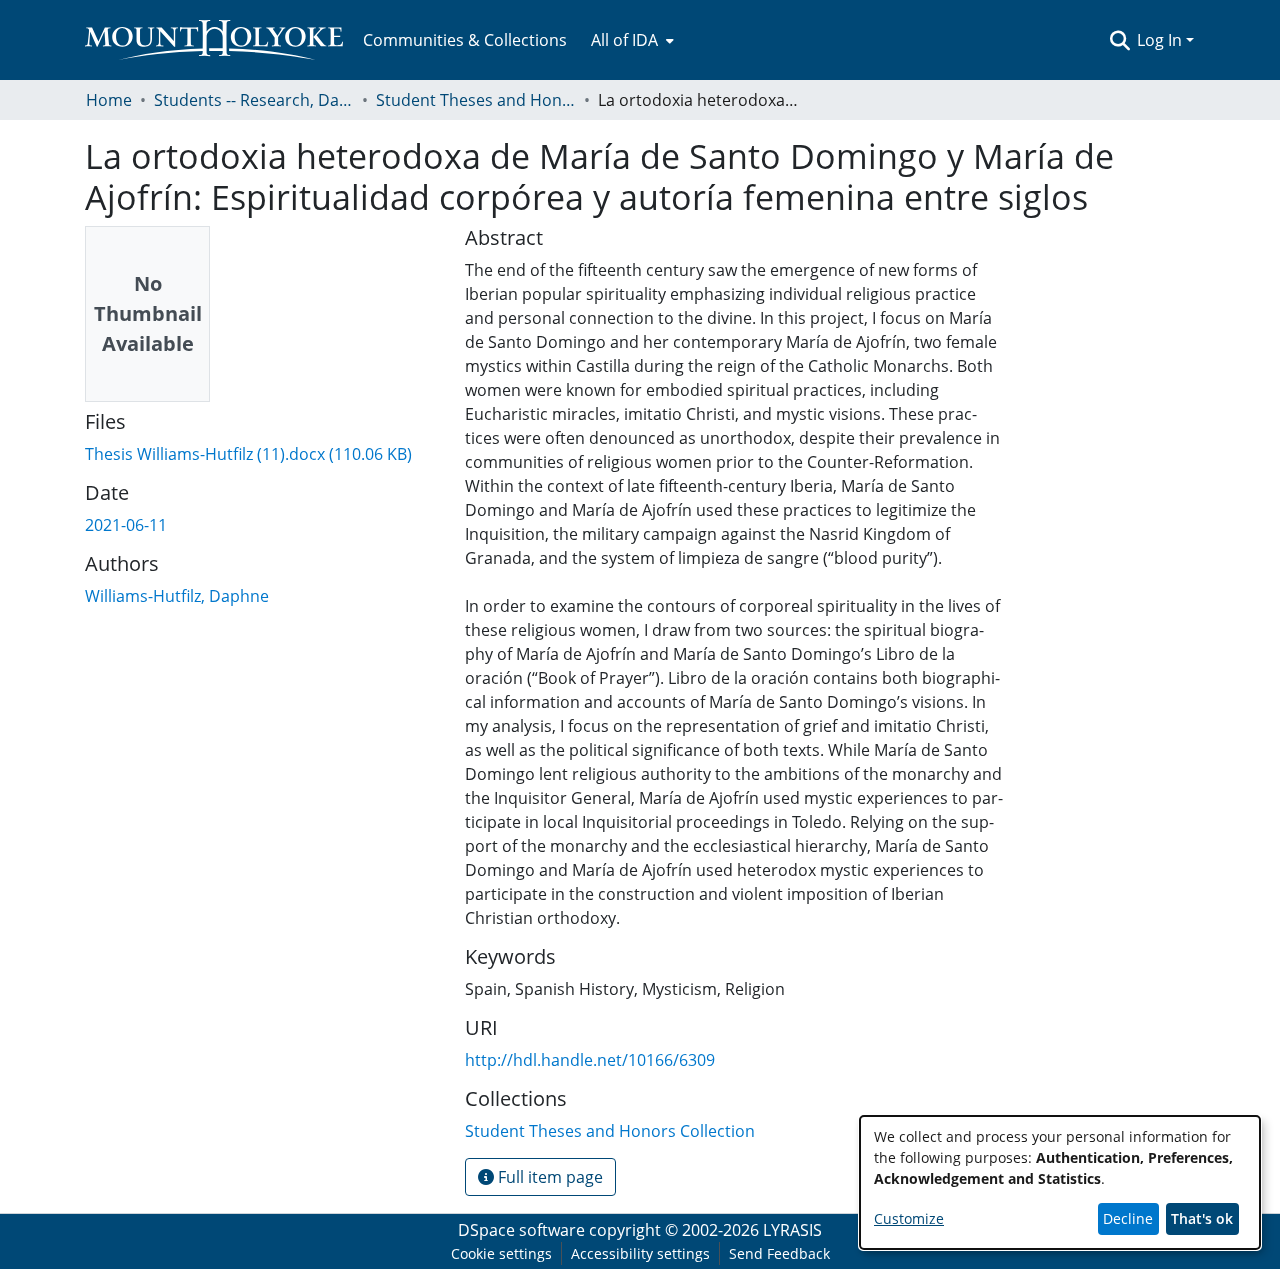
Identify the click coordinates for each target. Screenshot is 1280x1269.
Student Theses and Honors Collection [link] (476, 100)
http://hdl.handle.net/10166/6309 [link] (590, 1060)
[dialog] (1060, 1182)
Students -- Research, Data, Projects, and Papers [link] (254, 100)
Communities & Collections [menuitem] (465, 40)
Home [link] (109, 100)
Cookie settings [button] (501, 1253)
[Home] (214, 40)
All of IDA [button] (624, 40)
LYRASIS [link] (792, 1230)
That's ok (1202, 1218)
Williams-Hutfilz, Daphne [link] (177, 596)
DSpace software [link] (521, 1230)
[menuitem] (630, 40)
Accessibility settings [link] (640, 1253)
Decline (1128, 1218)
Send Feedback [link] (779, 1253)
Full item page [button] (548, 1177)
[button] (1119, 40)
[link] (248, 454)
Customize (909, 1218)
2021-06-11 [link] (126, 525)
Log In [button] (1161, 40)
